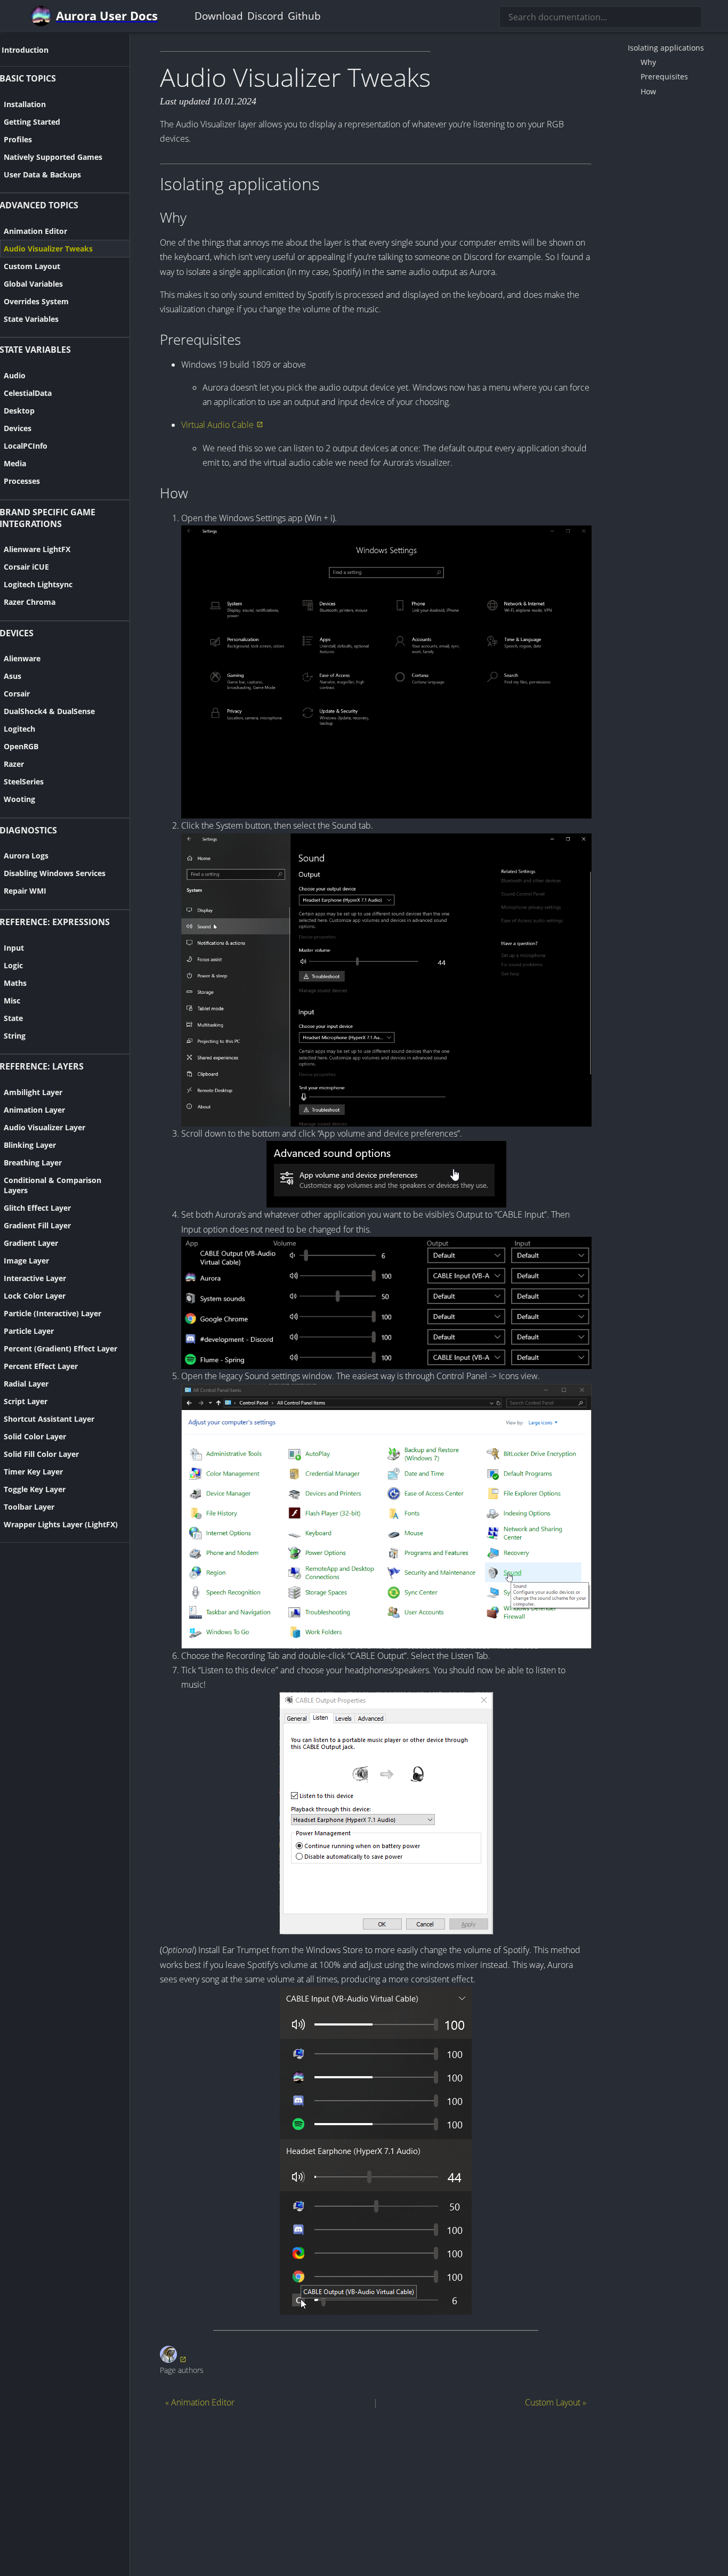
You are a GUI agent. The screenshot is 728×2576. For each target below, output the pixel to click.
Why (648, 62)
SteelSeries (24, 781)
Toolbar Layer (29, 1507)
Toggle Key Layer (35, 1489)
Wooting (19, 799)
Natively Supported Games (53, 157)
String (15, 1036)
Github (304, 16)
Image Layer (26, 1261)
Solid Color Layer (35, 1436)
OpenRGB (21, 746)
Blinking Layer (30, 1145)
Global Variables (33, 284)
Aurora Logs (26, 856)
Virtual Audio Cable (217, 425)
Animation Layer (34, 1110)
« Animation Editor (200, 2402)
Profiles (18, 139)
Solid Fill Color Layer (41, 1454)
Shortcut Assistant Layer (49, 1419)
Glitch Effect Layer (37, 1208)
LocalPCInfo (26, 446)
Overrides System (36, 301)
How (648, 91)
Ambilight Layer (33, 1092)
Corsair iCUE (26, 567)
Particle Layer (29, 1331)
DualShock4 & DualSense (49, 711)
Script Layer (26, 1401)
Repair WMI (25, 891)
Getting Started (32, 122)
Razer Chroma (30, 602)
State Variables (31, 319)
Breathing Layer (33, 1163)
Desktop (19, 411)
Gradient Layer (31, 1243)
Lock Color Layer (35, 1296)
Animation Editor (35, 231)
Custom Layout (32, 266)
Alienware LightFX (37, 549)
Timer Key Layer (33, 1472)
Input (14, 948)
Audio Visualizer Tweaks (48, 249)
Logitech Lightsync (38, 584)
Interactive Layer (35, 1278)
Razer (14, 764)
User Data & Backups (42, 175)
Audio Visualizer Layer (45, 1127)
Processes (22, 481)
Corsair (17, 694)
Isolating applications (666, 48)
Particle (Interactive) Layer (52, 1313)
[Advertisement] (375, 2491)
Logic (13, 965)
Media (15, 463)
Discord (265, 16)
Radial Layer (26, 1384)
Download (219, 16)
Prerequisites (664, 76)
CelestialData (28, 393)
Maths (15, 983)
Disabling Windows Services (55, 873)
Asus (13, 676)
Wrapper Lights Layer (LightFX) (61, 1524)
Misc (12, 1001)
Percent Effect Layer (41, 1366)
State (13, 1018)
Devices (18, 428)
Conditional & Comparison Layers (52, 1185)
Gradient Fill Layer (37, 1225)
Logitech (19, 729)
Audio (15, 375)
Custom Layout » (556, 2402)
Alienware (22, 658)
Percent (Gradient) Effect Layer (60, 1348)
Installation (25, 104)
